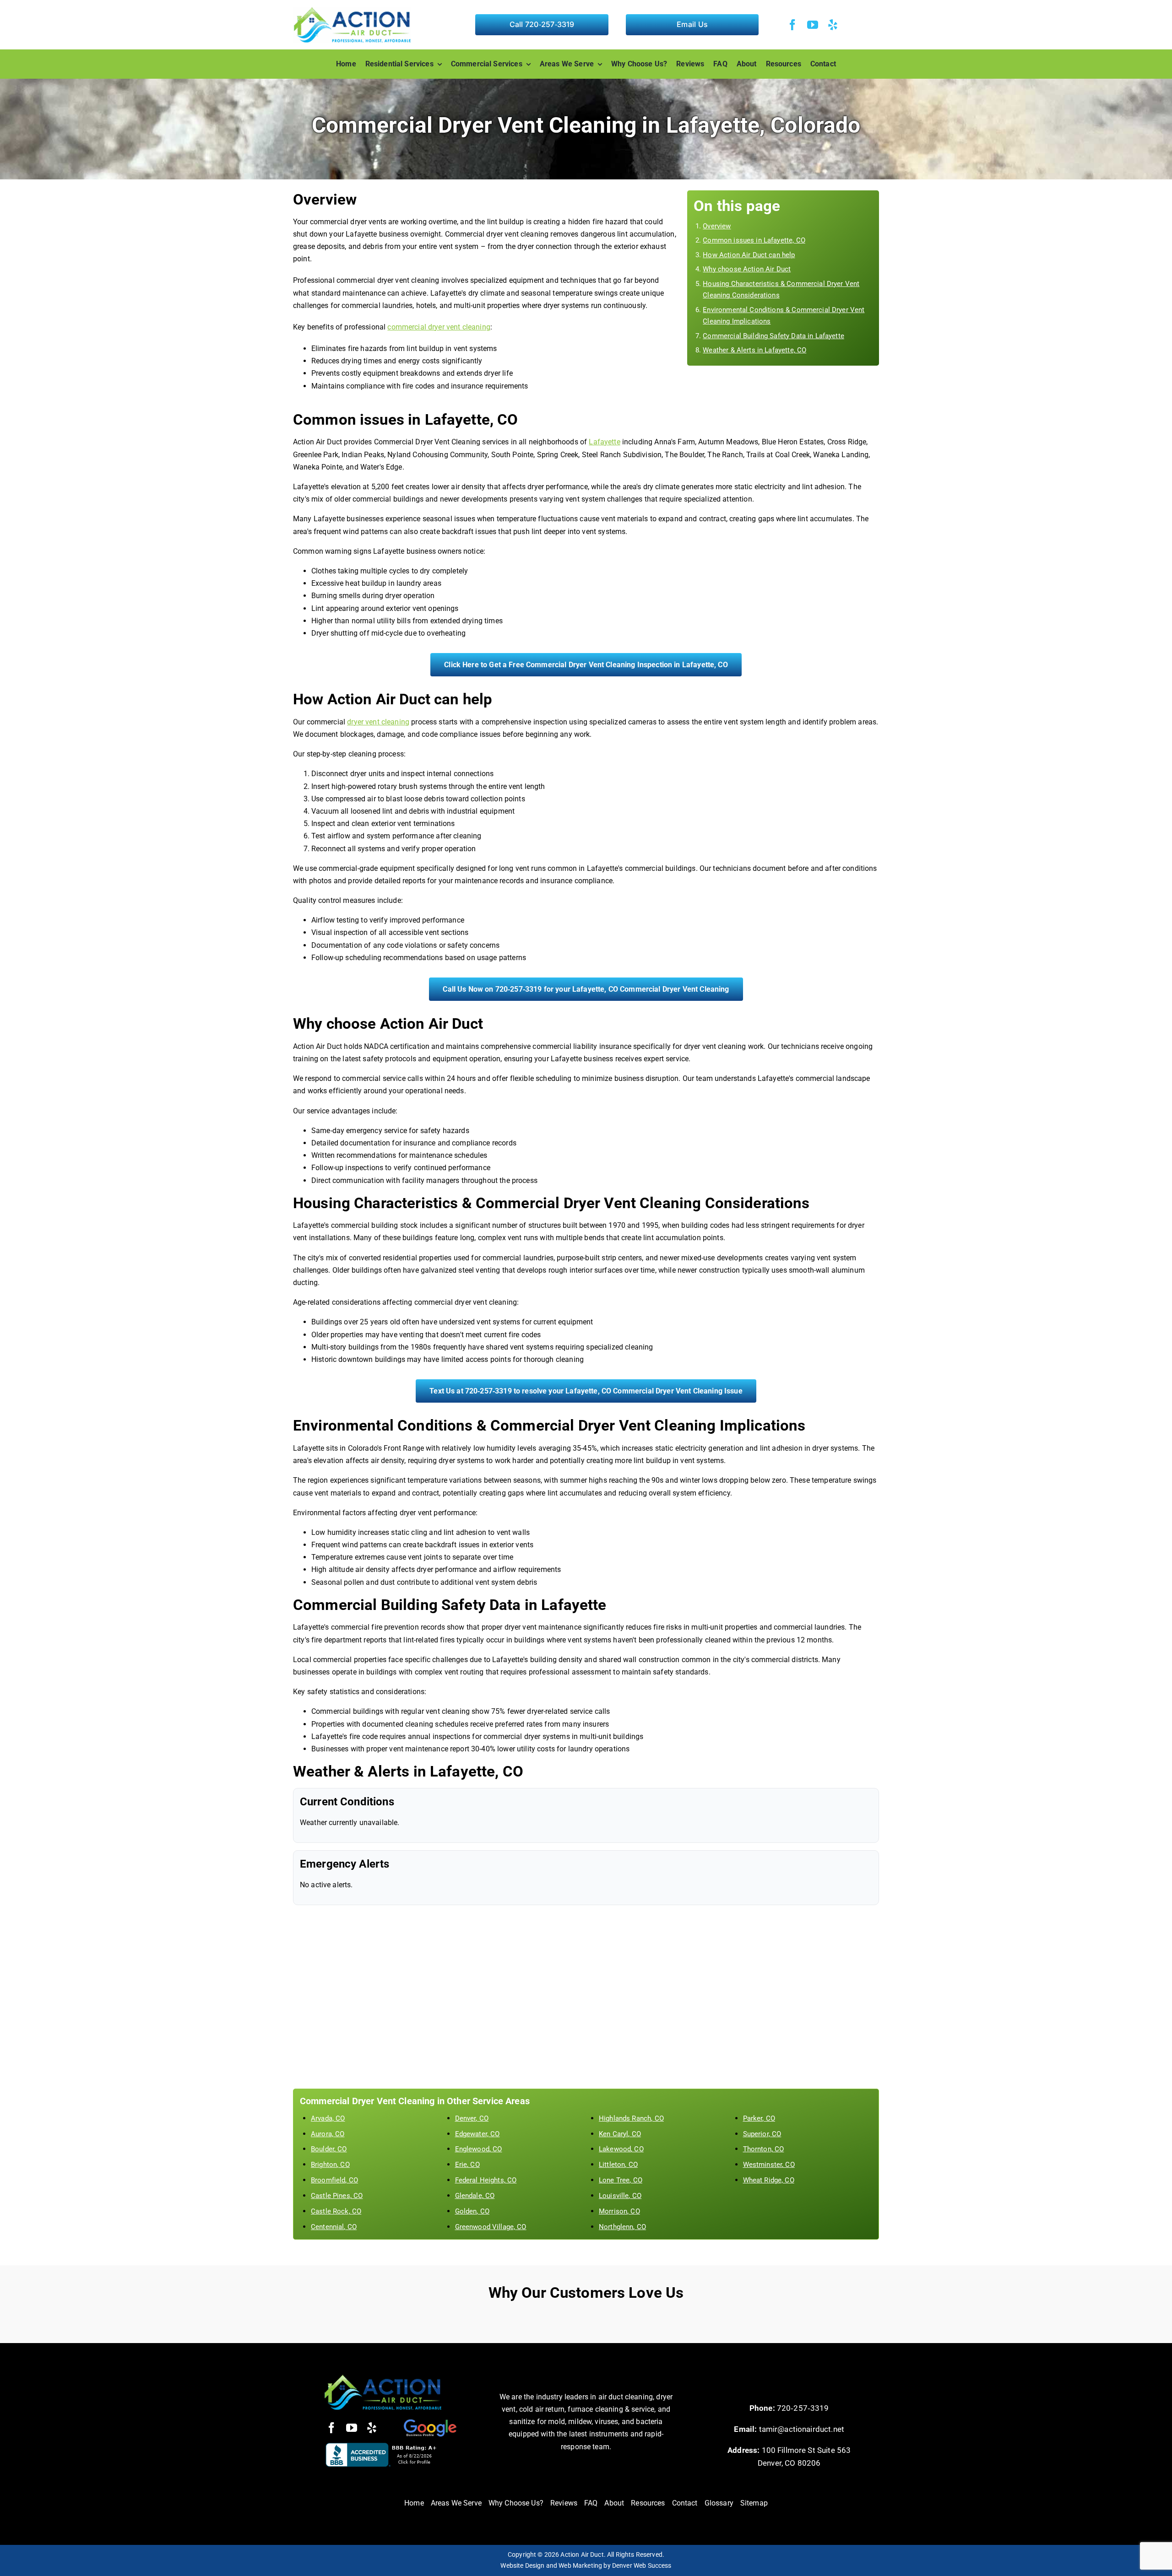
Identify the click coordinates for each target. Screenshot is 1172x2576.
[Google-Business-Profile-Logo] (429, 2421)
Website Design (522, 2565)
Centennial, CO (334, 2227)
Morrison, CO (619, 2211)
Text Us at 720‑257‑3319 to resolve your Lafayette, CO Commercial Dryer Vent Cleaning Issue (586, 1391)
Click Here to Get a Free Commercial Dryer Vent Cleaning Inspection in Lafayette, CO (586, 665)
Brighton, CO (330, 2165)
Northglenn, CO (622, 2227)
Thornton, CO (764, 2149)
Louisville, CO (620, 2196)
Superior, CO (762, 2134)
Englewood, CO (479, 2149)
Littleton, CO (618, 2165)
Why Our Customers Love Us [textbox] (586, 2292)
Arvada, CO (328, 2118)
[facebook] (792, 25)
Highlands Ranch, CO (631, 2118)
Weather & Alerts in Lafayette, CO (754, 350)
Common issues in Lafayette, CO (754, 240)
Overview (717, 226)
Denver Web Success (642, 2565)
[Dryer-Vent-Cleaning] (383, 2378)
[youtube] (813, 25)
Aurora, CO (328, 2134)
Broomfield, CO (334, 2180)
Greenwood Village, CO (491, 2227)
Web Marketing (580, 2565)
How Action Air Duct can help (749, 255)
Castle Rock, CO (336, 2211)
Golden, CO (472, 2211)
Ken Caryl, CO (620, 2134)
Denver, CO (472, 2118)
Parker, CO (759, 2118)
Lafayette (604, 442)
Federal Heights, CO (486, 2180)
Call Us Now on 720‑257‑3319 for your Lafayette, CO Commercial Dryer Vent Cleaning (586, 989)
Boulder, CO (329, 2149)
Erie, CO (467, 2165)
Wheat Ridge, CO (769, 2180)
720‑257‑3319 (803, 2408)
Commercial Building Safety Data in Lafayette (773, 336)
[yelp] (833, 25)
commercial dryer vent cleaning (439, 327)
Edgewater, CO (477, 2134)
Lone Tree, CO (621, 2180)
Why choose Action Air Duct (747, 269)
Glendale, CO (475, 2196)
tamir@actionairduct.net (802, 2429)
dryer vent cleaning (378, 722)
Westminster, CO (769, 2165)
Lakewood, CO (621, 2149)
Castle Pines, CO (337, 2196)
